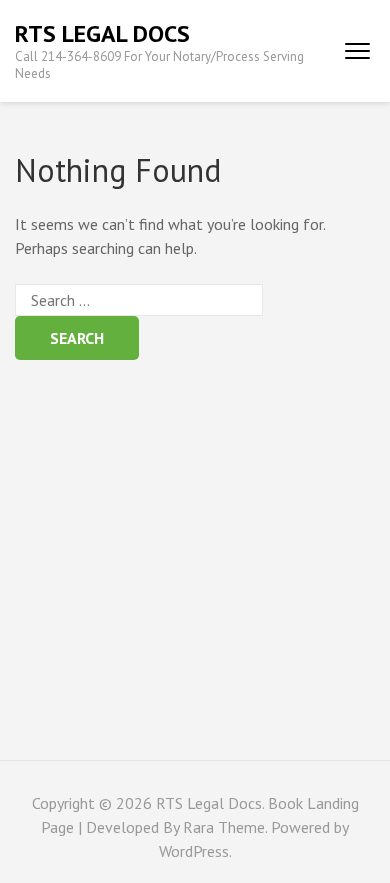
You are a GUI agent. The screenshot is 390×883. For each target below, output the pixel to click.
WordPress (194, 851)
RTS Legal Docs (102, 33)
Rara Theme (224, 827)
